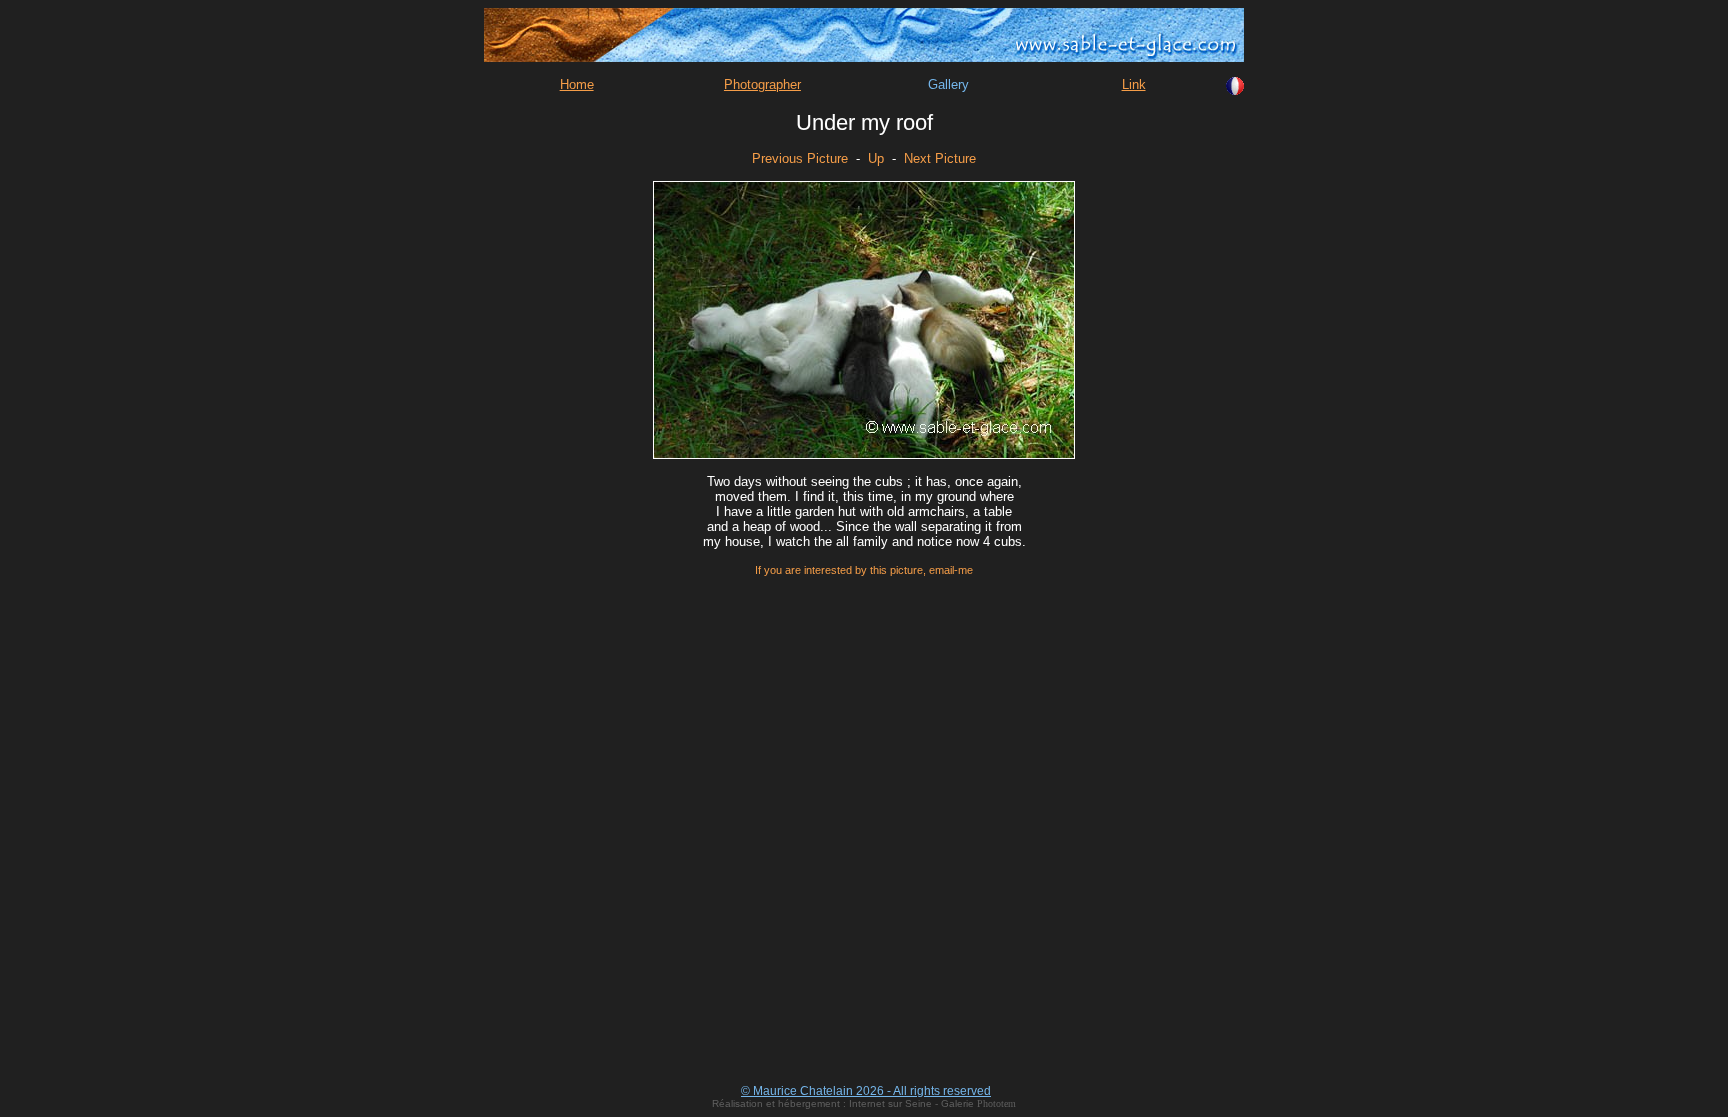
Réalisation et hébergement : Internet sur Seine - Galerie (844, 1103)
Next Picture (940, 158)
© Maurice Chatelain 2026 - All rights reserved (866, 1091)
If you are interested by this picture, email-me (864, 570)
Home (577, 84)
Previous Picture (800, 158)
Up (876, 158)
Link (1134, 84)
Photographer (762, 84)
